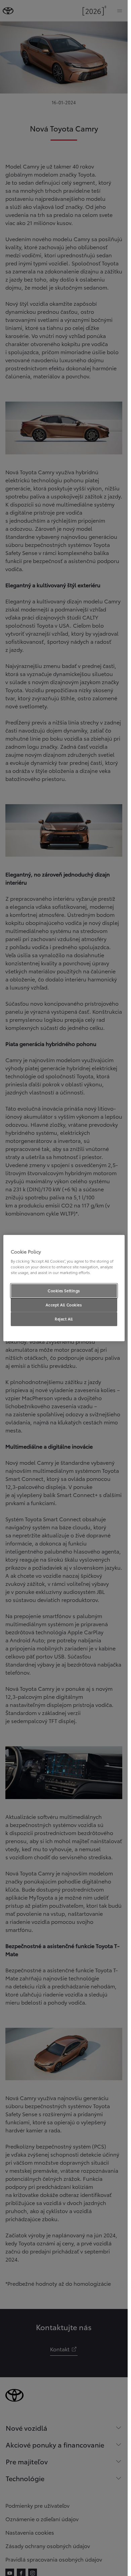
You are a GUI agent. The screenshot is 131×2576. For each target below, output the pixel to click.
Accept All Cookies (64, 1305)
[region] (64, 1288)
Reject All (64, 1319)
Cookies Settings (64, 1291)
